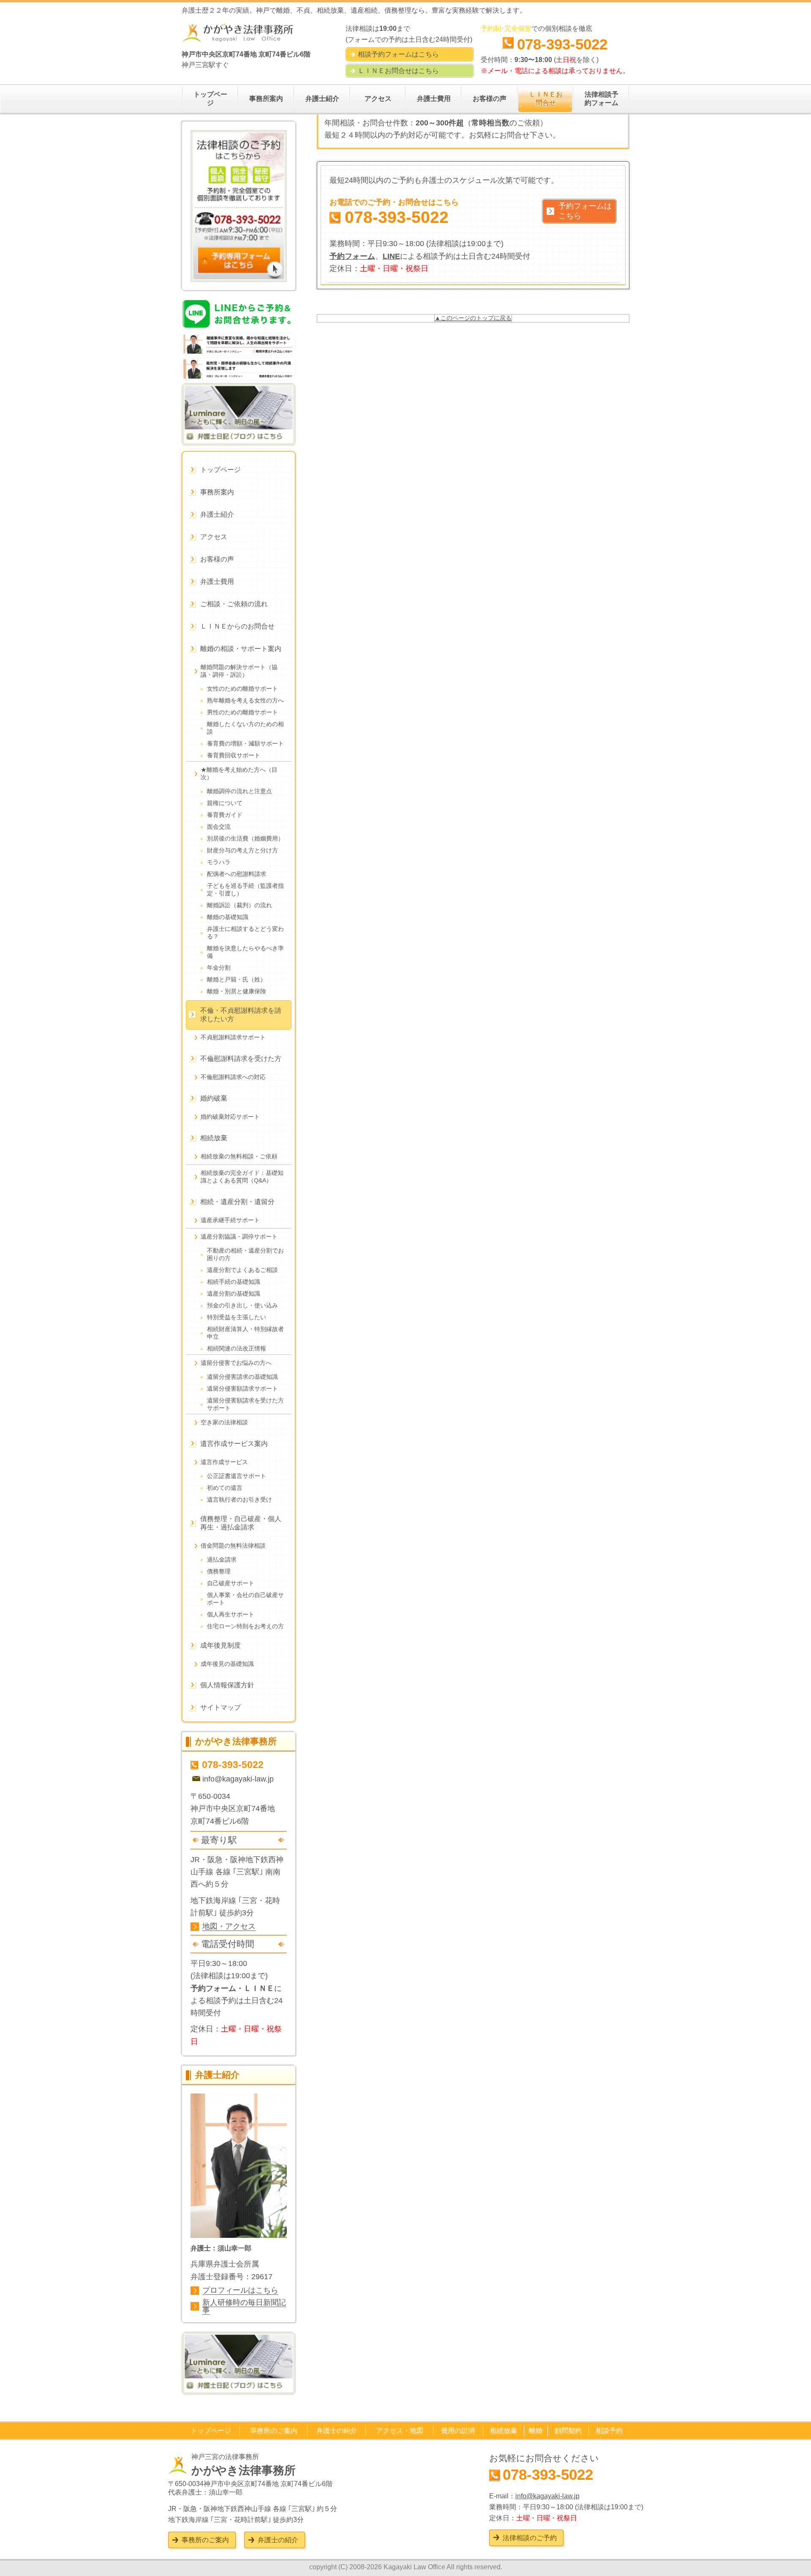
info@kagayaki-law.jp (238, 1779)
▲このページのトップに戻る (473, 318)
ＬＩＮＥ (259, 1988)
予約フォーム (352, 256)
